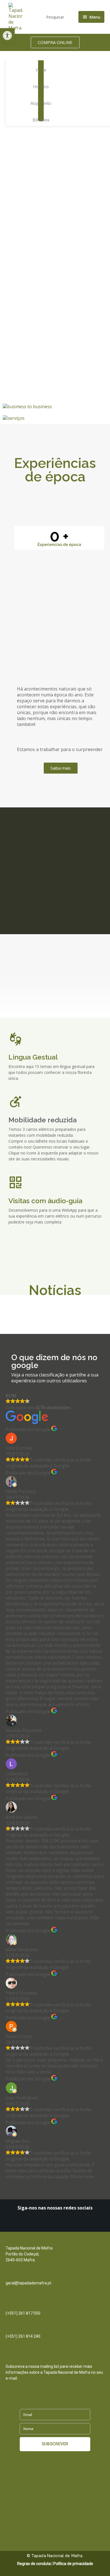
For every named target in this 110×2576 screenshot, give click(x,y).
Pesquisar (55, 17)
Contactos (16, 2242)
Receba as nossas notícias (32, 2360)
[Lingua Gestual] (16, 1039)
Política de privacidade (73, 2564)
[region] (55, 151)
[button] (7, 35)
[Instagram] (50, 2224)
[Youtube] (69, 2224)
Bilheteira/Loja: (20, 2330)
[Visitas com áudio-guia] (16, 1182)
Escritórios (16, 2307)
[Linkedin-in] (41, 2224)
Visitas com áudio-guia (45, 1201)
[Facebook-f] (60, 2224)
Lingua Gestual (33, 1057)
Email (11, 2277)
